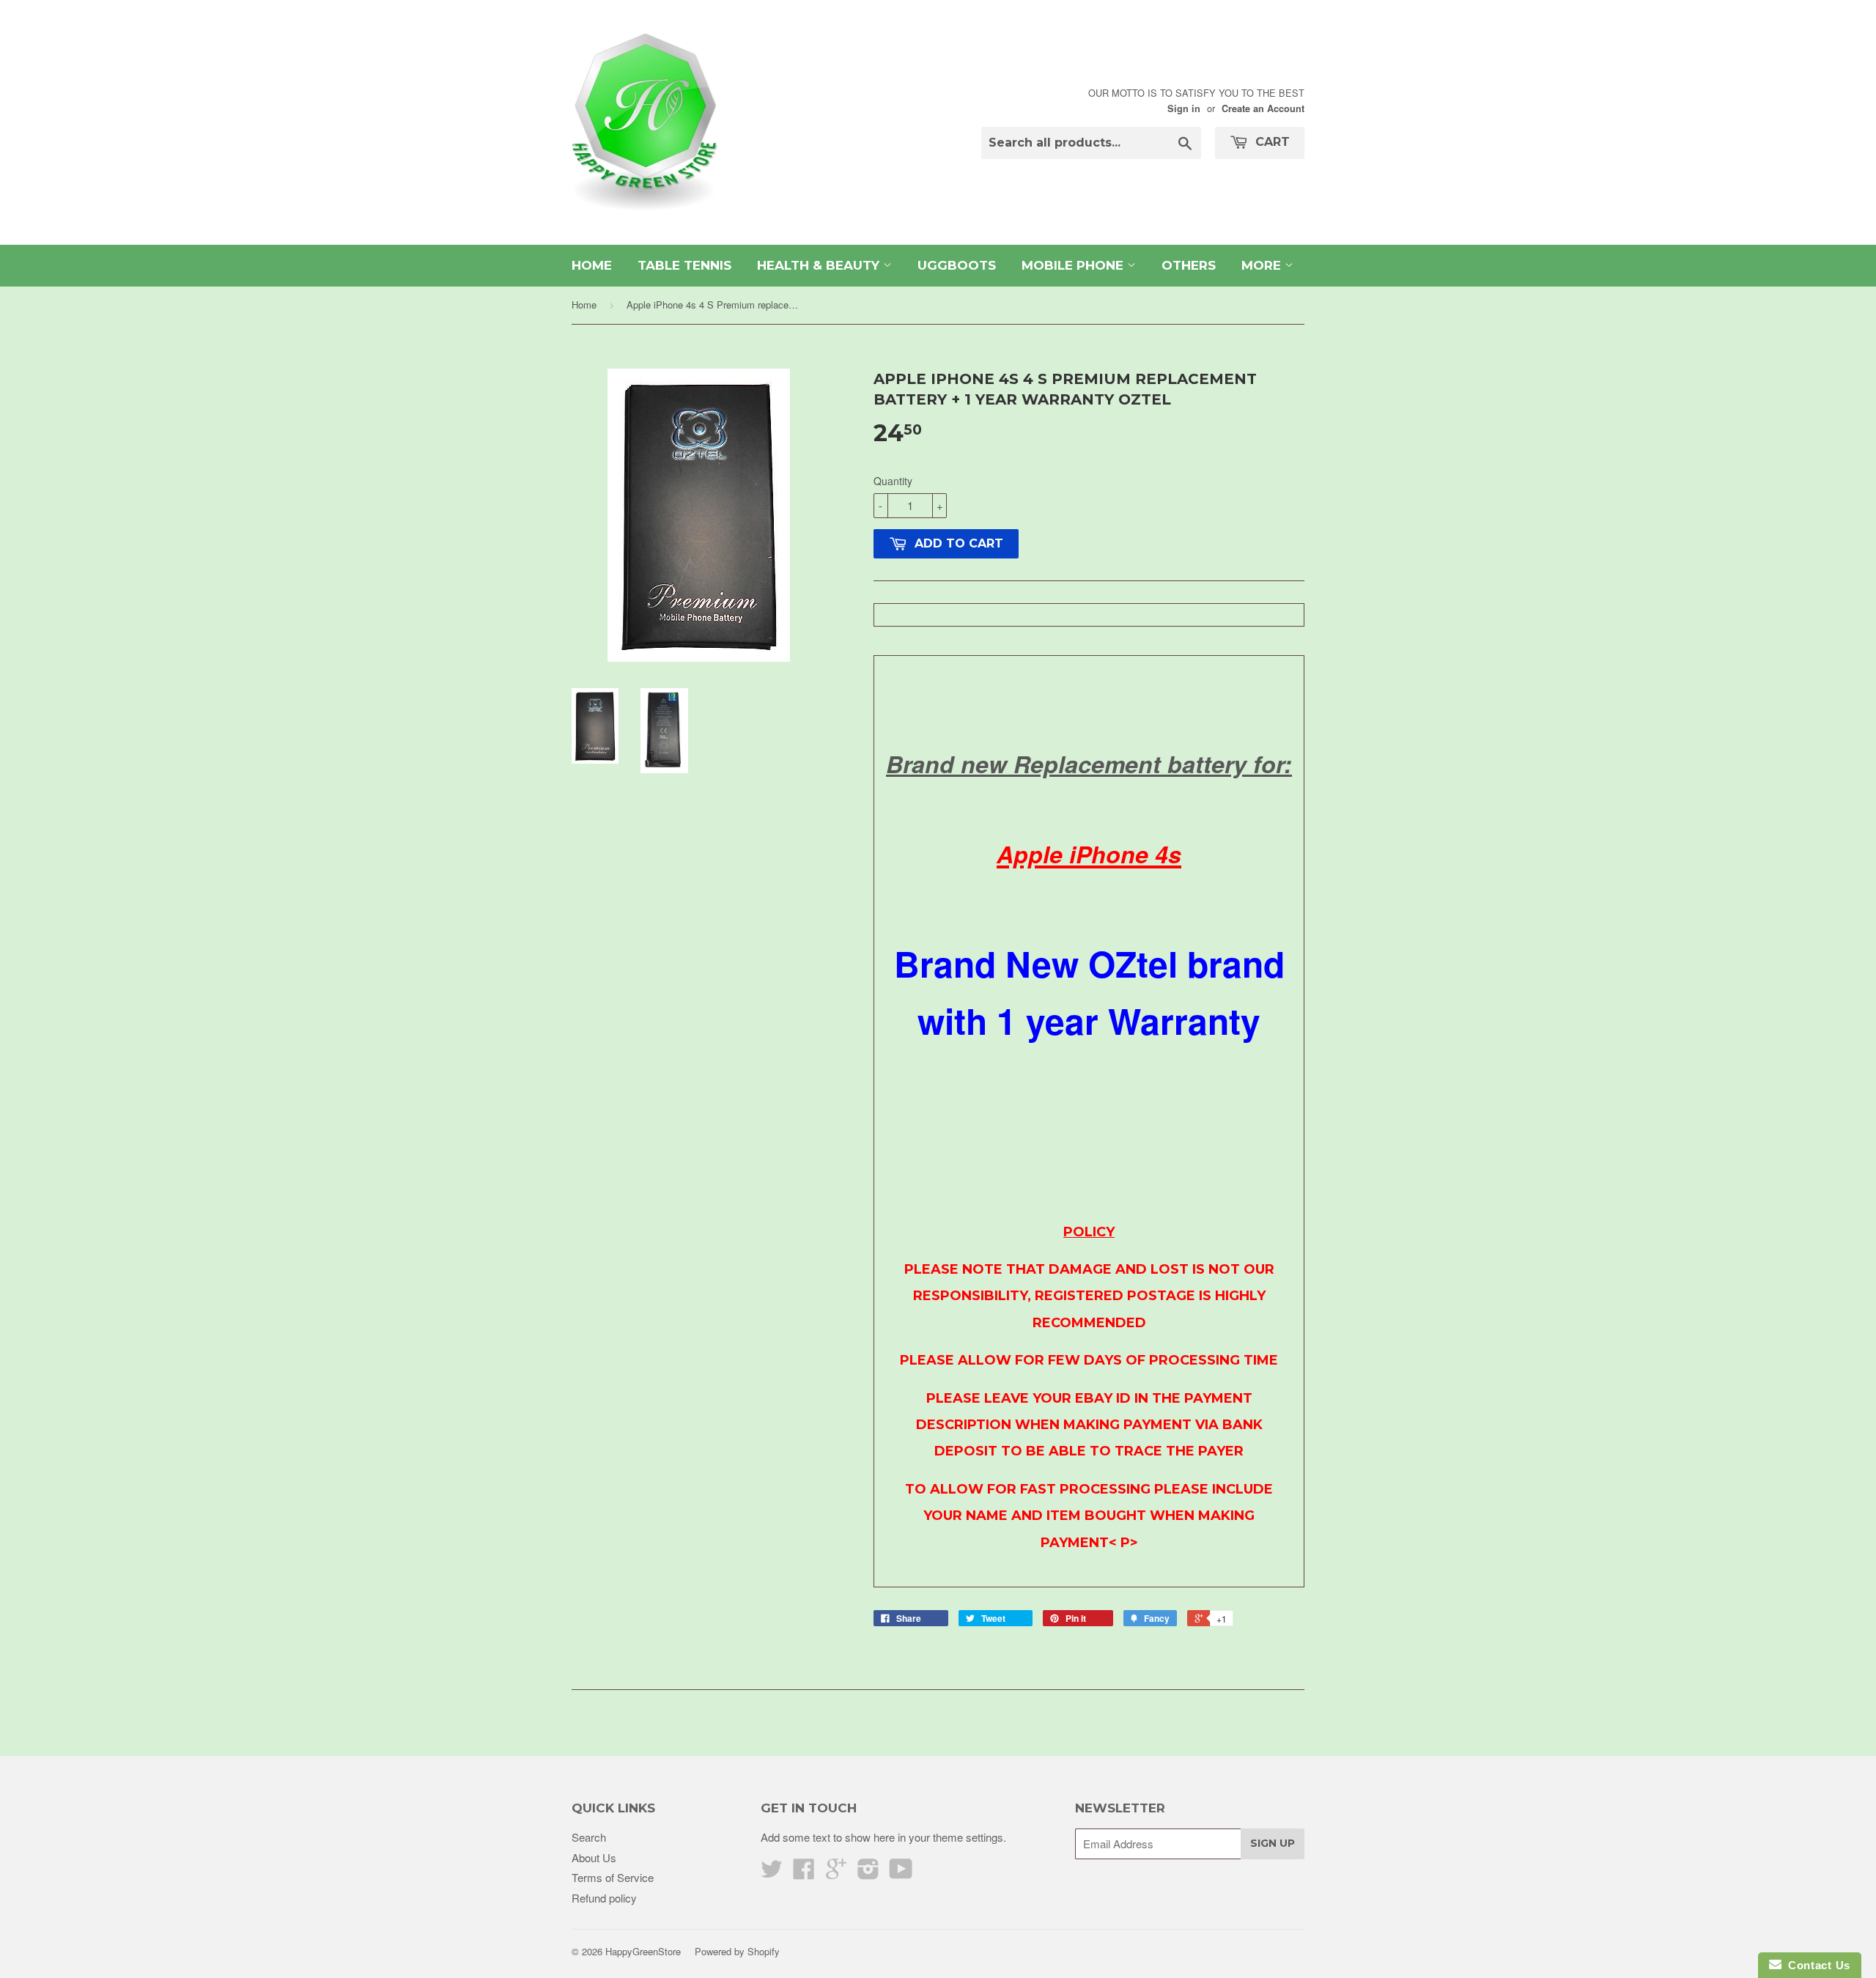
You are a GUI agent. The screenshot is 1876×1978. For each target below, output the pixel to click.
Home (584, 305)
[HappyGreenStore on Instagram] (868, 1873)
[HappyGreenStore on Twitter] (772, 1873)
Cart (1271, 142)
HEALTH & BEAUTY (820, 265)
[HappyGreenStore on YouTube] (901, 1873)
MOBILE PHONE (1074, 265)
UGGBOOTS (957, 265)
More (1263, 265)
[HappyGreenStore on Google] (836, 1873)
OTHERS (1189, 265)
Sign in (1184, 108)
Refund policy (604, 1898)
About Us (594, 1857)
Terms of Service (613, 1877)
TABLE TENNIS (684, 265)
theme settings (968, 1837)
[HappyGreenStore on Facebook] (804, 1873)
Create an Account (1263, 108)
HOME (592, 265)
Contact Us (1816, 1965)
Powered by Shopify (737, 1951)
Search (589, 1837)
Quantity (893, 481)
